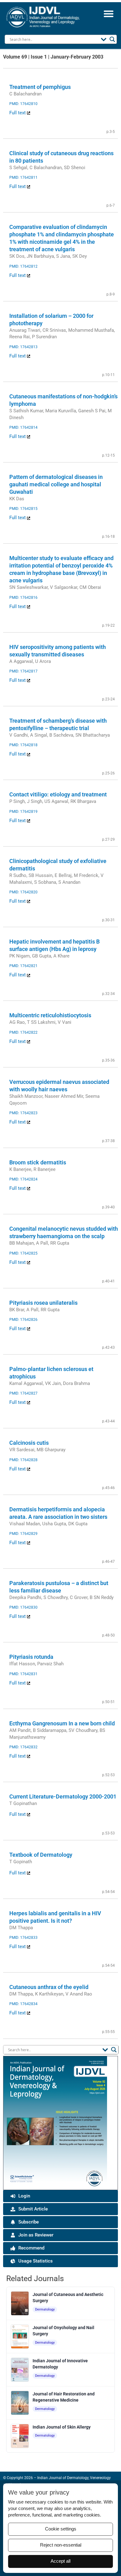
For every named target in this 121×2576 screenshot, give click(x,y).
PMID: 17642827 (23, 1393)
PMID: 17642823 (23, 1113)
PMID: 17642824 (23, 1179)
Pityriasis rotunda (31, 1657)
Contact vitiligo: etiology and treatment (58, 794)
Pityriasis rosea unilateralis (43, 1303)
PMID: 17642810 (23, 104)
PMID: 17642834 (23, 2004)
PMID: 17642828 (23, 1460)
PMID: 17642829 (23, 1534)
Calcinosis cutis (29, 1443)
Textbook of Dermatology (41, 1855)
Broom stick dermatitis (38, 1162)
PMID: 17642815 (23, 509)
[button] (108, 13)
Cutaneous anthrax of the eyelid (49, 1987)
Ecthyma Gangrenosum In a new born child (62, 1723)
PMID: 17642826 (23, 1320)
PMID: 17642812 (23, 266)
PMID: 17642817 (23, 671)
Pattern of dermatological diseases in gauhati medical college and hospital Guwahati (56, 484)
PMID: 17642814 (23, 427)
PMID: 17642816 (23, 598)
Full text (18, 113)
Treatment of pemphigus (40, 87)
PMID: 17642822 (23, 1032)
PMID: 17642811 (23, 177)
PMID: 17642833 (23, 1938)
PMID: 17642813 (23, 347)
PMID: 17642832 (23, 1747)
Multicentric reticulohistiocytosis (50, 1015)
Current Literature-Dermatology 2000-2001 (63, 1796)
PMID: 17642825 (23, 1253)
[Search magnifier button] (112, 39)
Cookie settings (61, 2529)
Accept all (60, 2561)
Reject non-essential (61, 2545)
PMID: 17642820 (23, 892)
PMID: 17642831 (23, 1674)
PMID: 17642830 (23, 1607)
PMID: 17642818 (23, 745)
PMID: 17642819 (23, 812)
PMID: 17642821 (23, 966)
